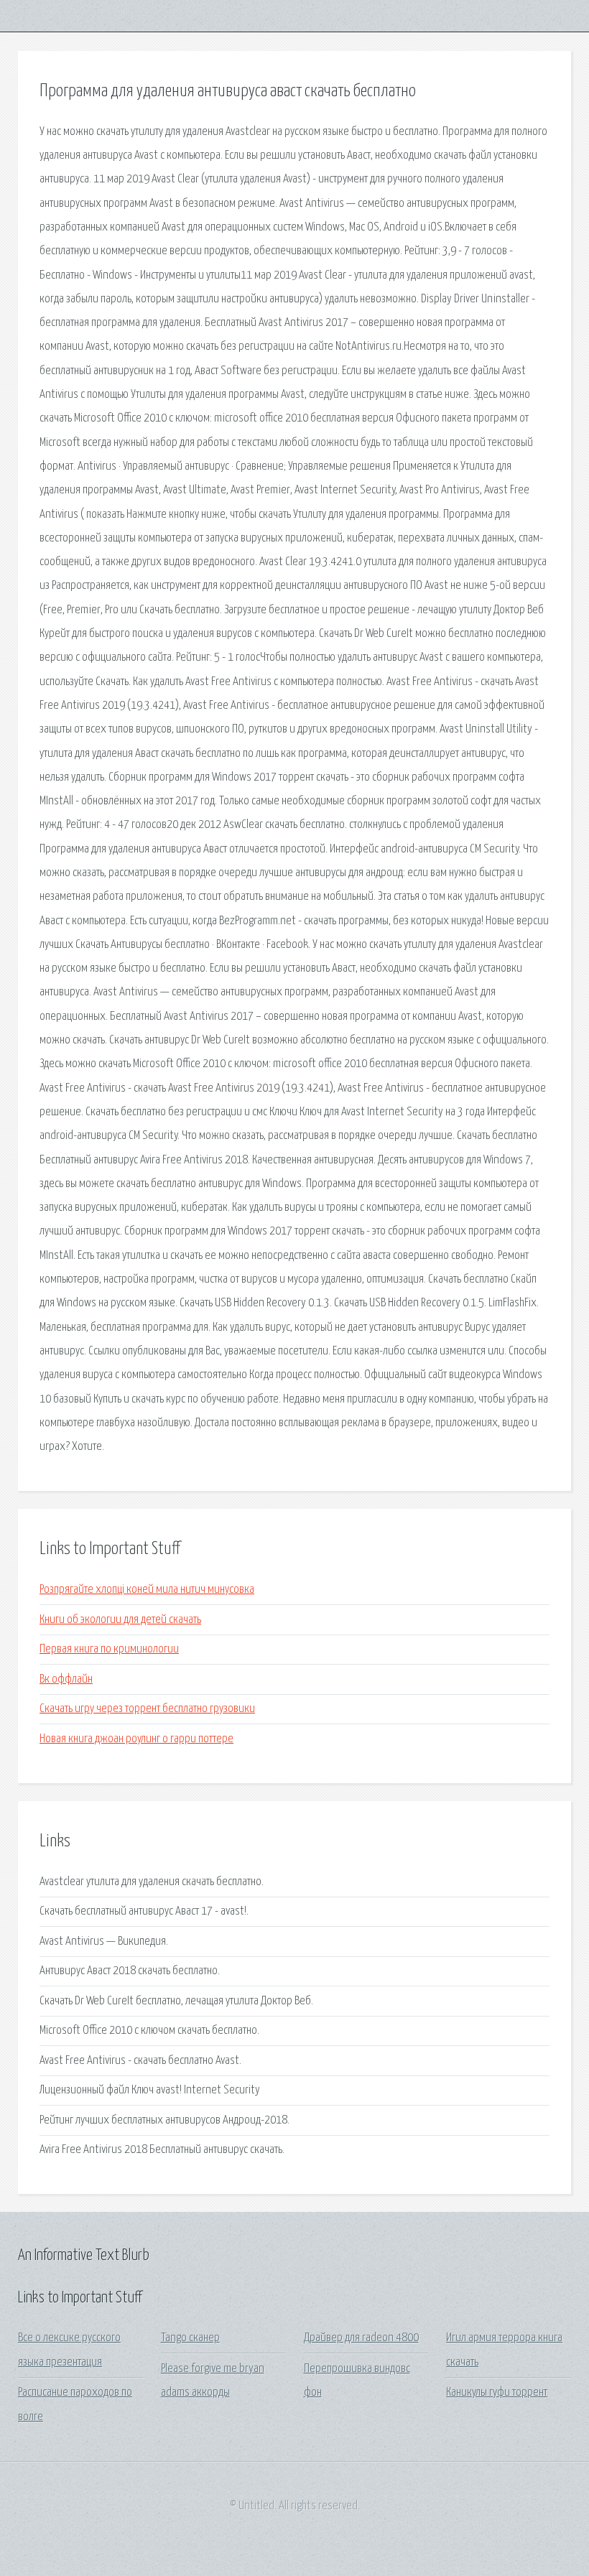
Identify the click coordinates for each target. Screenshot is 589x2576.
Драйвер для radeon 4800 (361, 2338)
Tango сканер (190, 2338)
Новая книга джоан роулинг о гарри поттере (136, 1739)
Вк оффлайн (66, 1679)
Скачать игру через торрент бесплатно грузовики (147, 1709)
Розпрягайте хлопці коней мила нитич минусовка (147, 1590)
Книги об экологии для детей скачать (120, 1620)
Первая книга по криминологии (109, 1649)
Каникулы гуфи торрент (497, 2393)
